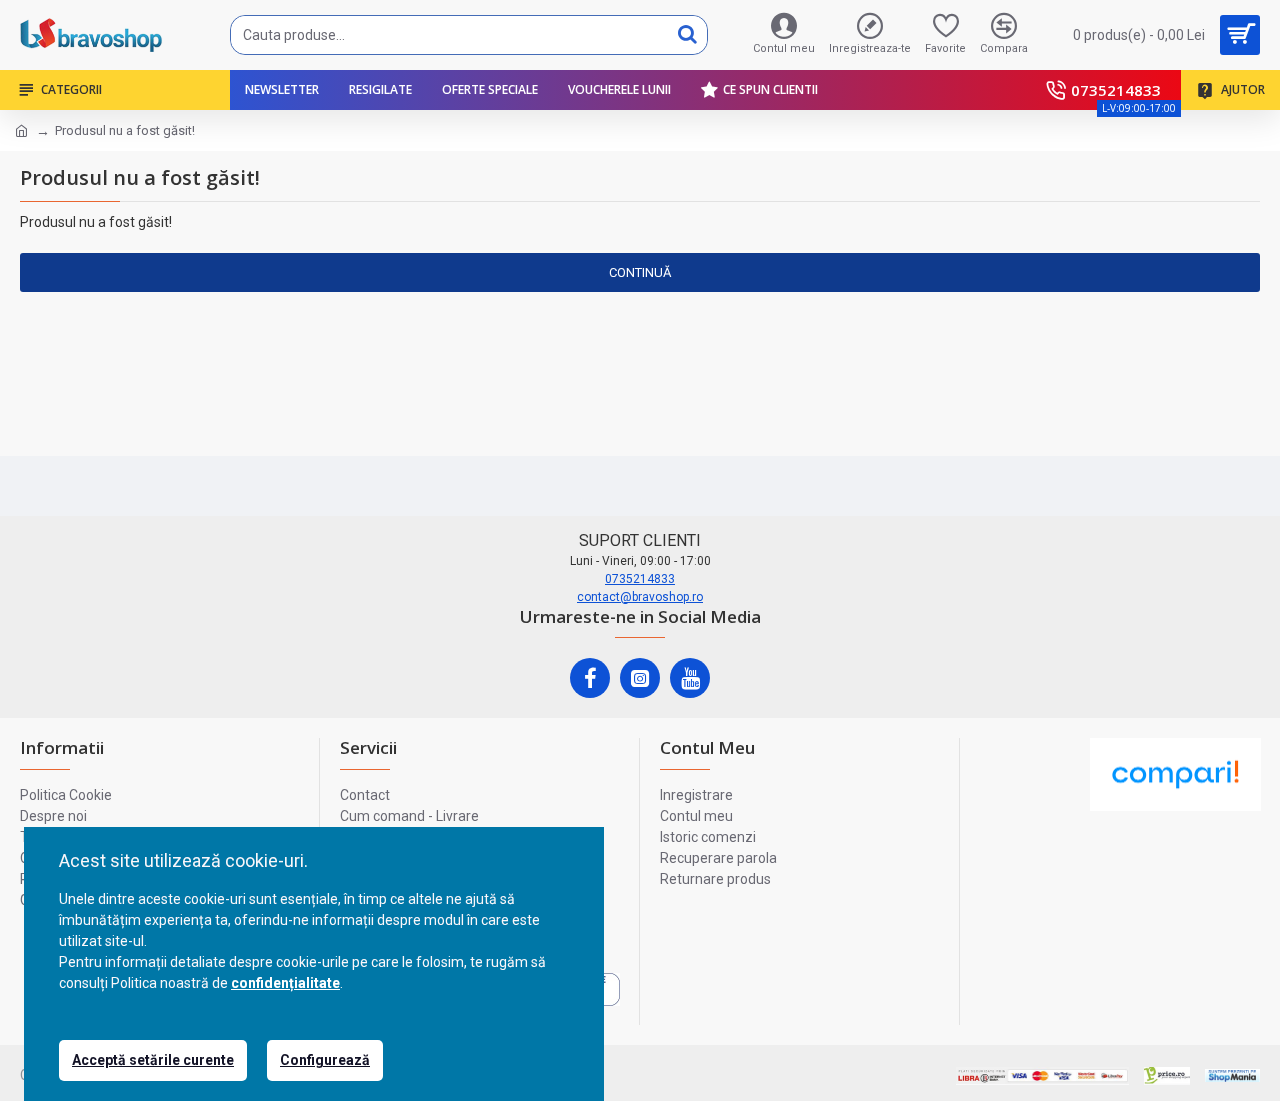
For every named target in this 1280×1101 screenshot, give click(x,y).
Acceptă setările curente (153, 1060)
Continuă (640, 272)
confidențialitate (285, 983)
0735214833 (640, 579)
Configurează (325, 1060)
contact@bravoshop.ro (640, 597)
